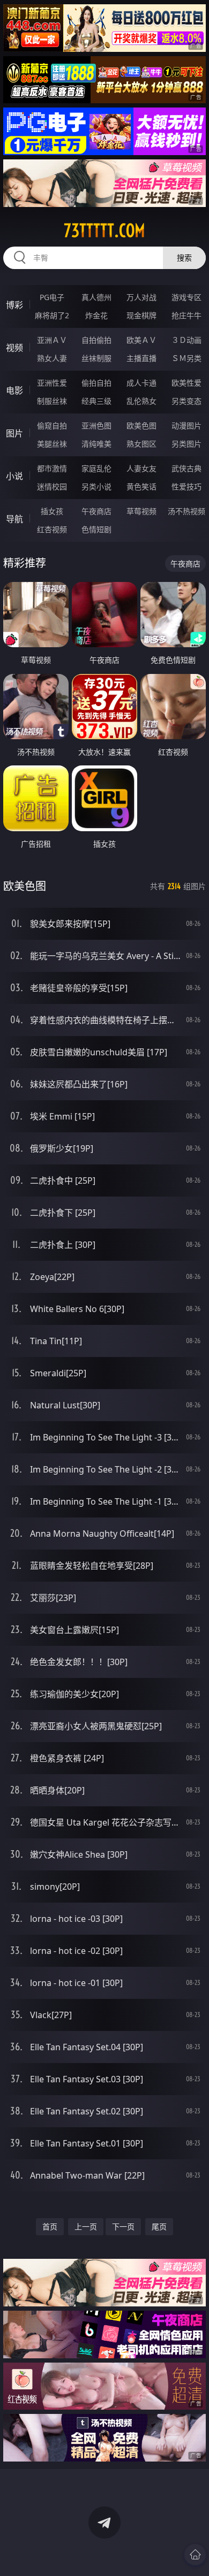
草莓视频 (141, 511)
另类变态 (186, 401)
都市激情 (52, 468)
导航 (14, 519)
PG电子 (52, 297)
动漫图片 (186, 425)
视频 (14, 348)
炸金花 (96, 315)
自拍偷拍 (96, 340)
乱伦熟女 (141, 401)
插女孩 (52, 511)
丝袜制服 (96, 358)
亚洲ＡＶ (52, 340)
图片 (14, 433)
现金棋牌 (141, 315)
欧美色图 (141, 425)
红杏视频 (52, 529)
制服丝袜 (52, 401)
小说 (14, 476)
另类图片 (186, 444)
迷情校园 (52, 486)
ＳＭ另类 (186, 358)
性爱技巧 (186, 486)
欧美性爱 (186, 383)
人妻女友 (141, 468)
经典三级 (96, 401)
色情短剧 (96, 529)
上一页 (86, 2226)
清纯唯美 (96, 444)
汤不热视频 (186, 511)
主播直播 (141, 358)
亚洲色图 (96, 425)
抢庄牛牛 (186, 315)
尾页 (159, 2226)
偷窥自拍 (52, 425)
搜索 (184, 258)
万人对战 (141, 297)
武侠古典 (186, 468)
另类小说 (96, 486)
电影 (14, 390)
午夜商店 (96, 511)
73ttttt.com (104, 231)
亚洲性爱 (52, 383)
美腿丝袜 (52, 444)
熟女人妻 (52, 358)
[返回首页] (195, 2555)
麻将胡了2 (52, 315)
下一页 (123, 2226)
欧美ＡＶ (141, 340)
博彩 (14, 305)
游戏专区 (186, 297)
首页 (50, 2226)
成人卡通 (141, 383)
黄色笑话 (141, 486)
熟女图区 (141, 444)
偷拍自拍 (96, 383)
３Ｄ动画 (186, 340)
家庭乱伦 (96, 468)
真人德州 (96, 297)
